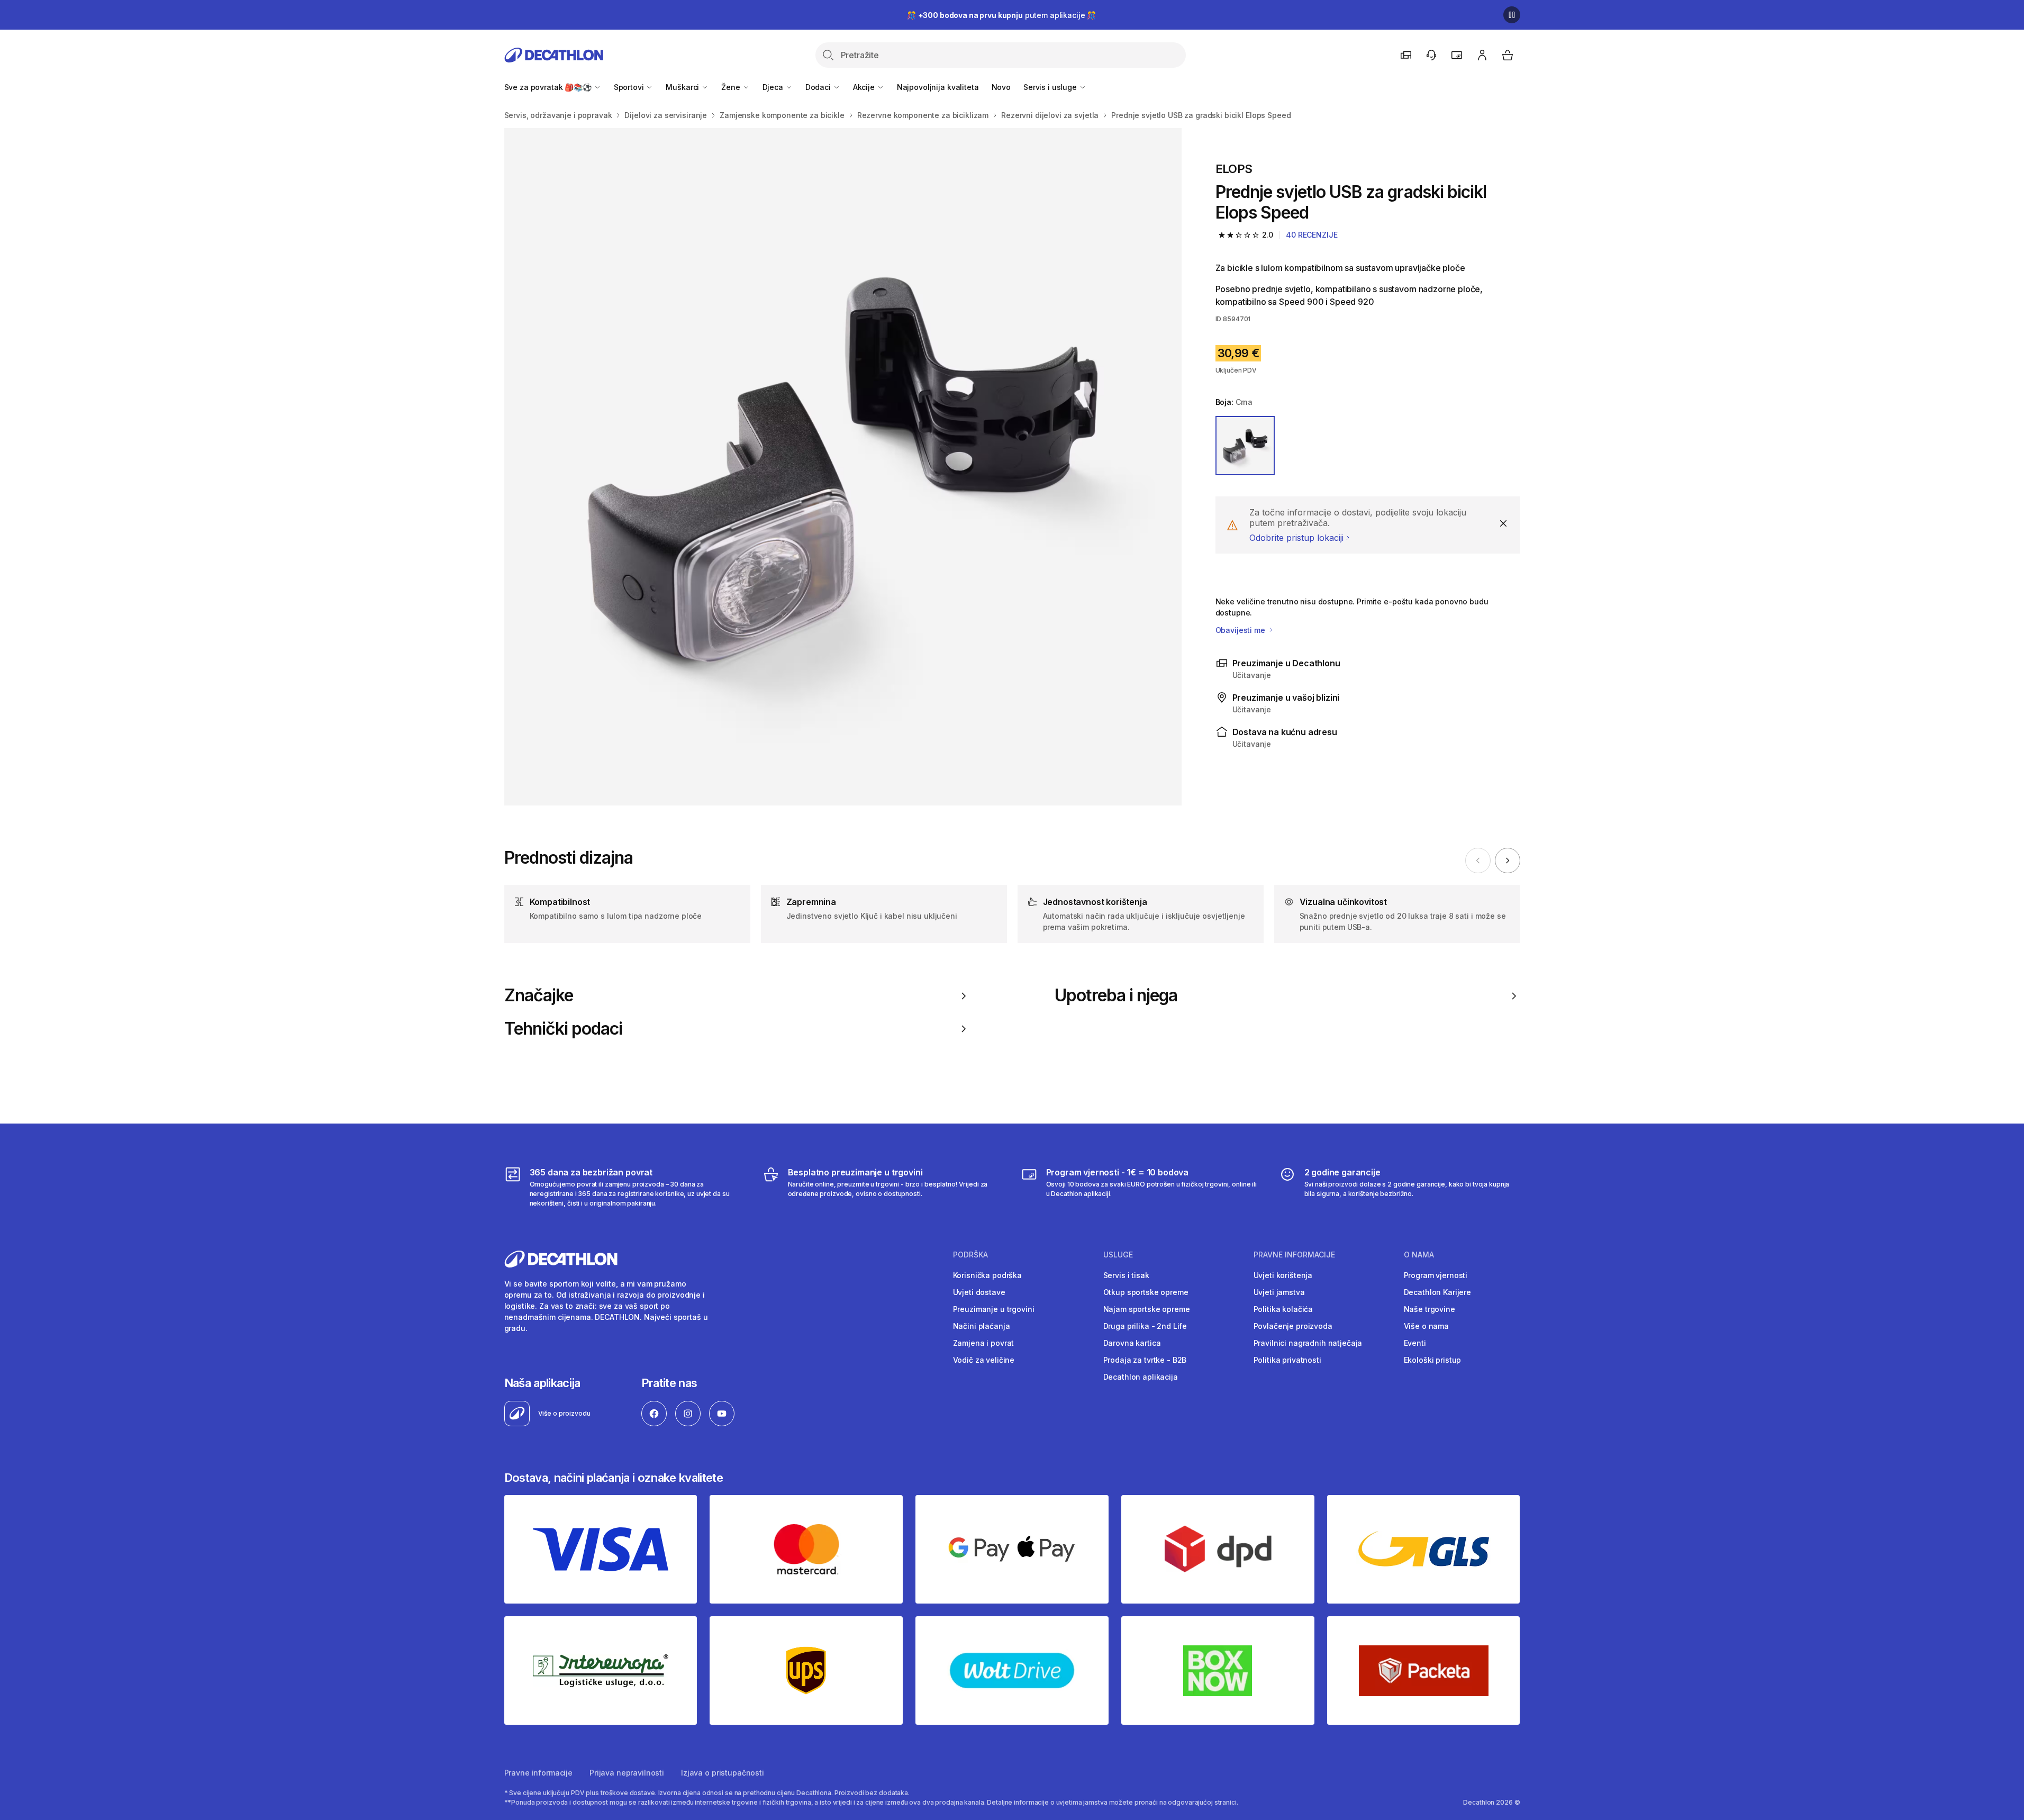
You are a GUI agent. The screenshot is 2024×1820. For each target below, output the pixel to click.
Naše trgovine (1429, 1309)
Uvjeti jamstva (1279, 1292)
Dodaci (819, 87)
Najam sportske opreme (1147, 1309)
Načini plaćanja (982, 1326)
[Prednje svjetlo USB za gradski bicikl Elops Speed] (843, 467)
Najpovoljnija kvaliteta (938, 87)
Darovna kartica (1132, 1343)
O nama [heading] (1419, 1255)
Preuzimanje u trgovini (994, 1309)
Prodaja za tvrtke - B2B (1145, 1360)
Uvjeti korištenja (1283, 1275)
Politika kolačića (1283, 1309)
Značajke (539, 995)
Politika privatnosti (1287, 1360)
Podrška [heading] (970, 1255)
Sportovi (630, 87)
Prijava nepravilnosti (627, 1773)
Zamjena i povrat (984, 1343)
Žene (732, 87)
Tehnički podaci (564, 1029)
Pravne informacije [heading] (1294, 1255)
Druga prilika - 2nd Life (1145, 1326)
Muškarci (683, 87)
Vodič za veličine (984, 1360)
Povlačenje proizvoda (1293, 1326)
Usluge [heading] (1118, 1255)
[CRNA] (1245, 446)
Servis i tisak (1126, 1275)
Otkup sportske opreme (1146, 1292)
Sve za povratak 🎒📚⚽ (549, 87)
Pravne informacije (538, 1773)
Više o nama (1426, 1326)
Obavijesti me (1241, 630)
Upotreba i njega (1116, 995)
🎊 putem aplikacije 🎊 (1001, 15)
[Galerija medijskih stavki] (843, 467)
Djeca (774, 87)
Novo (1001, 87)
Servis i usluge (1051, 87)
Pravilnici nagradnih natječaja (1308, 1343)
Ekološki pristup (1433, 1360)
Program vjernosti (1436, 1275)
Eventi (1415, 1343)
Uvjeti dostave (979, 1292)
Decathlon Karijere (1437, 1292)
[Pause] (1512, 15)
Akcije (865, 87)
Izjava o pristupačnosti (723, 1773)
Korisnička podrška (987, 1275)
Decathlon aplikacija (1141, 1377)
